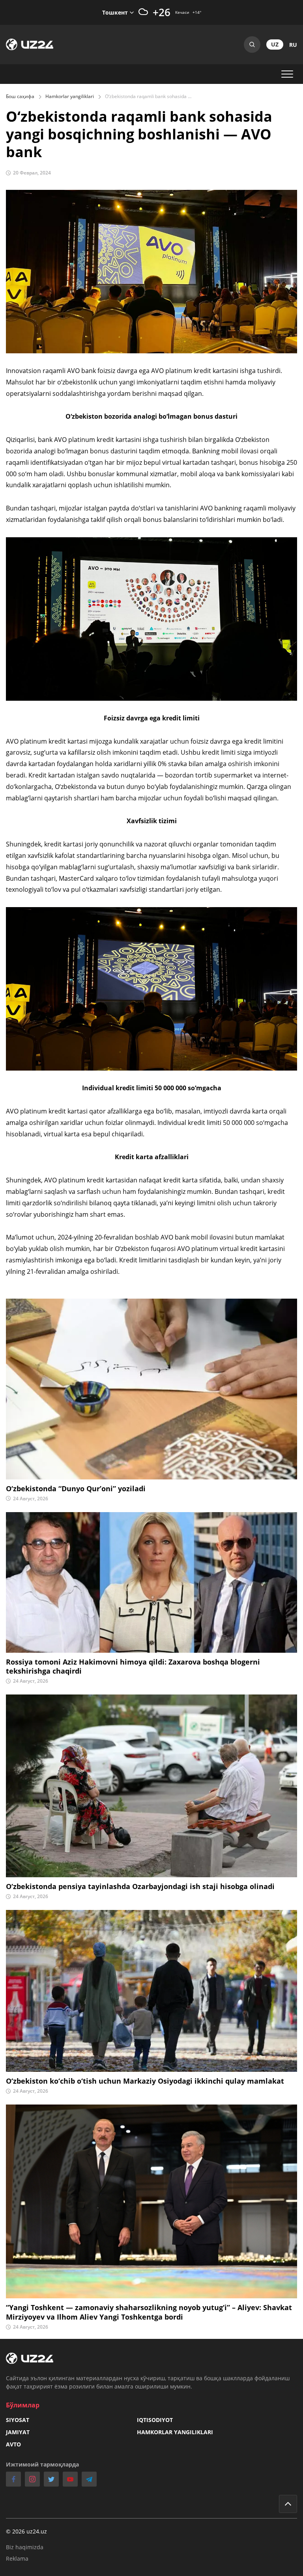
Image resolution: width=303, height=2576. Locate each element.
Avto (13, 2444)
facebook (13, 2479)
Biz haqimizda (25, 2547)
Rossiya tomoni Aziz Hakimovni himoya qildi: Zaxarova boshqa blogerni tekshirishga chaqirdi (133, 1667)
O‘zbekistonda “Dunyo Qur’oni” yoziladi (76, 1489)
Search (252, 45)
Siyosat (18, 2420)
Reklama (17, 2558)
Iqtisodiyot (155, 2420)
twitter (51, 2479)
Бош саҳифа (20, 96)
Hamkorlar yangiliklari (70, 96)
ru (293, 45)
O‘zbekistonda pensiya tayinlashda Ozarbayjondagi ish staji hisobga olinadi (140, 1887)
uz (275, 44)
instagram (32, 2479)
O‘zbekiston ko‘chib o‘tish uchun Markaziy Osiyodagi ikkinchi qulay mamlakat (145, 2081)
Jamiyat (18, 2432)
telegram (89, 2479)
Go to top (288, 2504)
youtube (70, 2479)
